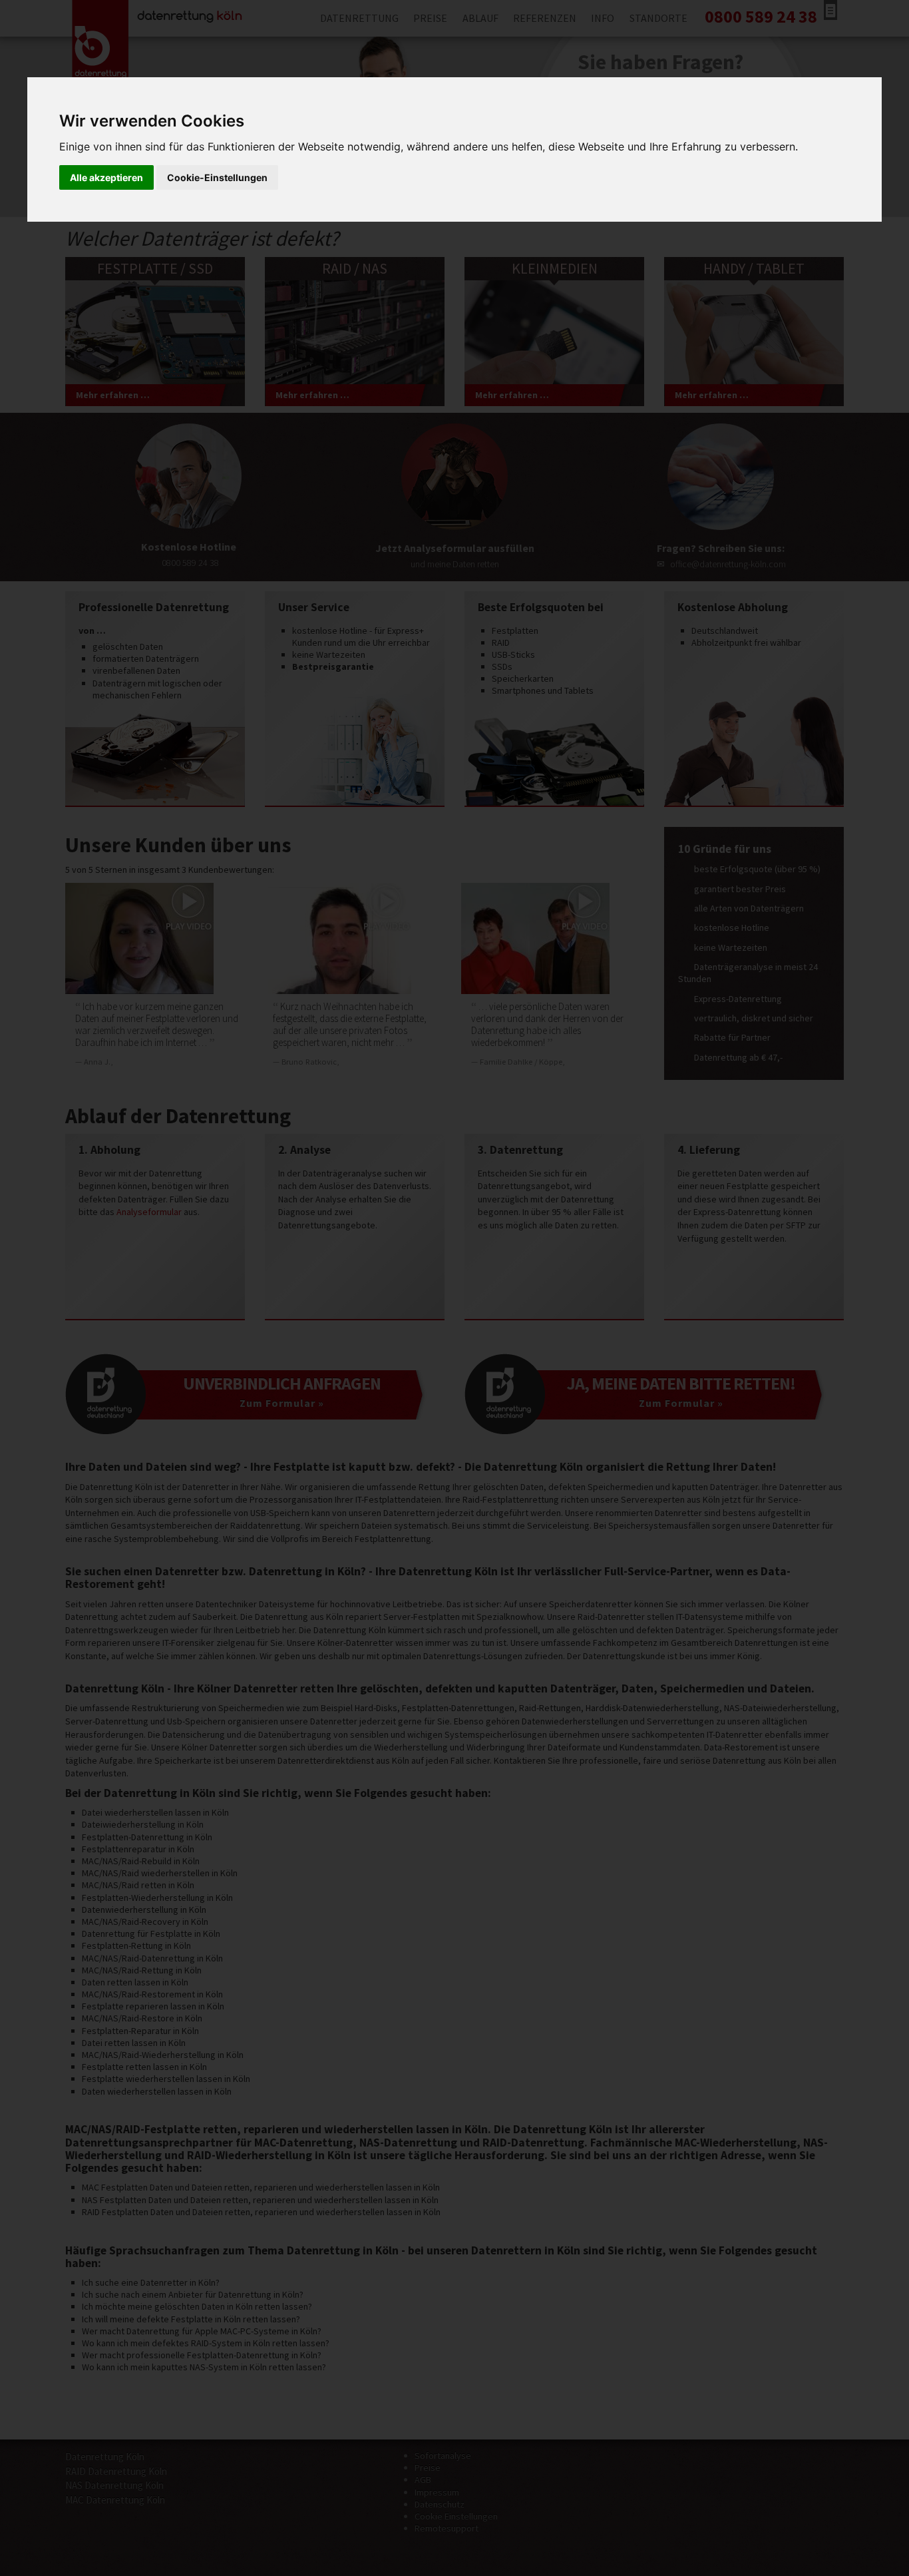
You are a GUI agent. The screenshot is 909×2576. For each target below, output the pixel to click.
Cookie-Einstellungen (217, 177)
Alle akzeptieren (106, 177)
